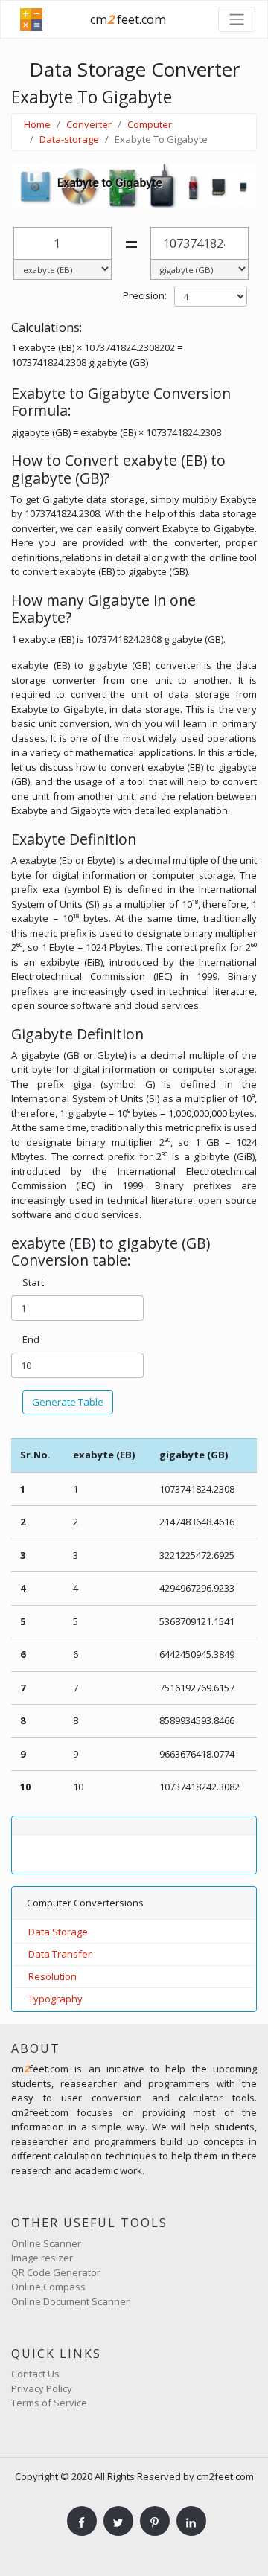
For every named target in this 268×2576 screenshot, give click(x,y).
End (31, 1339)
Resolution (52, 1976)
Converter (89, 124)
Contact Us (35, 2374)
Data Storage (58, 1932)
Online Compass (48, 2287)
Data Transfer (60, 1954)
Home (37, 124)
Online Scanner (46, 2243)
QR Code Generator (56, 2272)
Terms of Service (49, 2403)
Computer (150, 124)
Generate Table (68, 1402)
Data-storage (69, 139)
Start (33, 1282)
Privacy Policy (42, 2388)
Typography (55, 1999)
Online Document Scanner (70, 2301)
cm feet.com (128, 19)
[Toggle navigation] (237, 19)
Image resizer (42, 2258)
